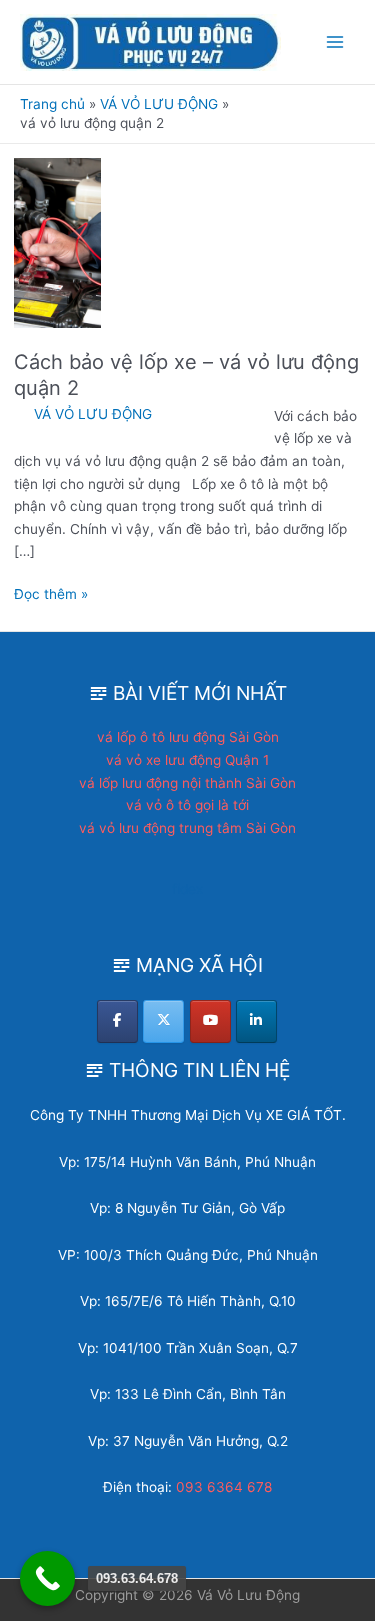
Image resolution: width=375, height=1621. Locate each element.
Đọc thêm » (51, 595)
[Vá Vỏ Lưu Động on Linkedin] (256, 1021)
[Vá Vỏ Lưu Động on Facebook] (117, 1021)
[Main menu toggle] (335, 42)
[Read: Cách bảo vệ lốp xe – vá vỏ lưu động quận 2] (57, 242)
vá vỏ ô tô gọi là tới (187, 805)
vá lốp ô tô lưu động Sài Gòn (188, 737)
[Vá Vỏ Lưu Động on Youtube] (210, 1021)
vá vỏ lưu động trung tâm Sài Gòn (187, 828)
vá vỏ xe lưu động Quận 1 (187, 760)
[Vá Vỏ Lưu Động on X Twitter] (163, 1021)
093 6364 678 (224, 1487)
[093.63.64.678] (47, 1578)
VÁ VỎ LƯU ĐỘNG (93, 414)
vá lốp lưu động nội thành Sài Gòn (187, 783)
